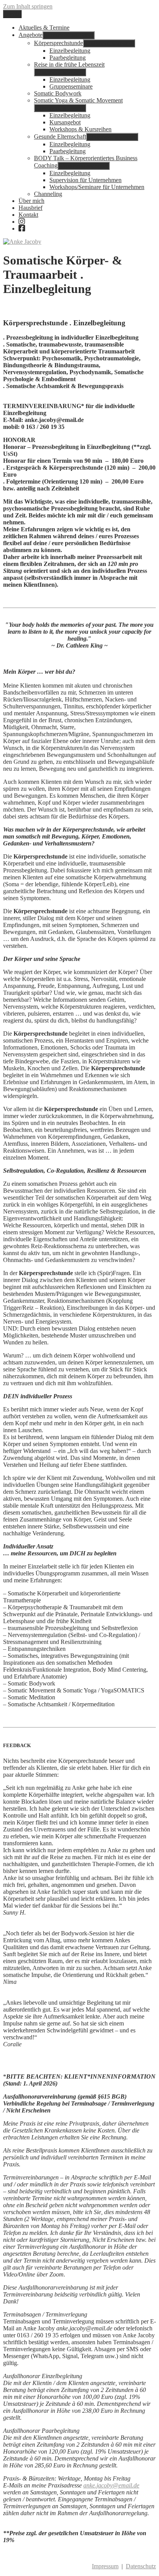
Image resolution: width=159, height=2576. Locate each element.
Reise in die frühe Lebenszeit (69, 64)
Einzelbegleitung (70, 51)
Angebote (30, 35)
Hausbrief (30, 208)
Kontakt (28, 215)
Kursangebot (65, 122)
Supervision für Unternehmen (85, 180)
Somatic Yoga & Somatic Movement (78, 100)
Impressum (105, 2566)
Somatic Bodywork (58, 93)
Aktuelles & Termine (44, 28)
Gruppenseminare (71, 86)
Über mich (31, 201)
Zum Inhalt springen (28, 6)
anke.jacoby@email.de (111, 2485)
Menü (12, 14)
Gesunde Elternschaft (60, 136)
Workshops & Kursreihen (80, 129)
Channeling (48, 194)
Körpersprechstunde (58, 43)
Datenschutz (141, 2566)
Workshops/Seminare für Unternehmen (97, 187)
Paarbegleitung (68, 58)
